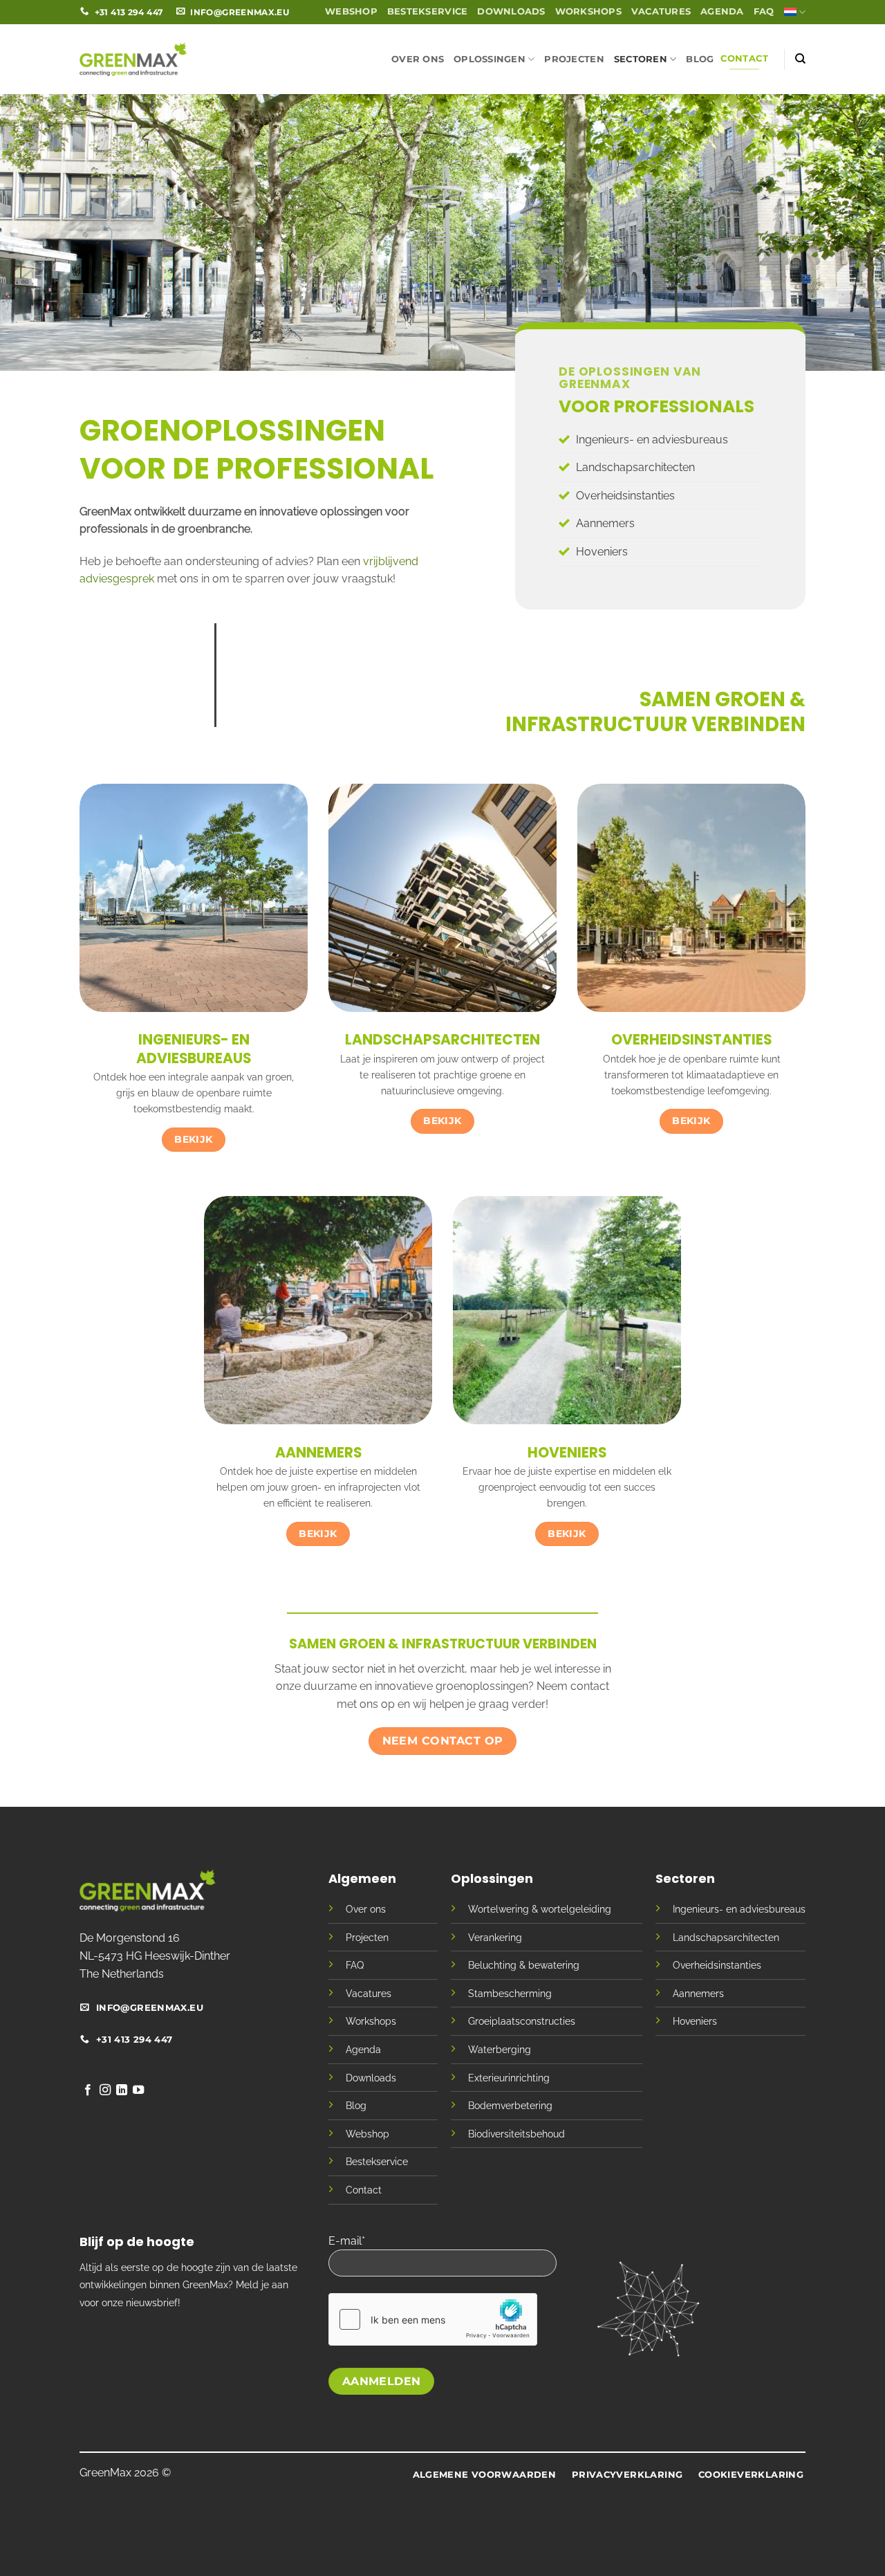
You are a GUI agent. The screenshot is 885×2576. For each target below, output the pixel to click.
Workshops (588, 11)
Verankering (495, 1937)
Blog (700, 59)
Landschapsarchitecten (635, 467)
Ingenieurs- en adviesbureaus (652, 440)
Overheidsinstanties (625, 496)
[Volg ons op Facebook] (88, 2090)
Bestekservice (427, 11)
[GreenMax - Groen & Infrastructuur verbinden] (133, 59)
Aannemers (605, 523)
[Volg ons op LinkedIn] (122, 2090)
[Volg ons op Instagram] (105, 2090)
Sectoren (641, 59)
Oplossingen (490, 59)
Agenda (722, 11)
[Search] (800, 59)
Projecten (574, 59)
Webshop (351, 11)
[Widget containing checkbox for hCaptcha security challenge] (433, 2319)
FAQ (764, 11)
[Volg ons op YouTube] (138, 2090)
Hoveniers (602, 552)
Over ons (418, 59)
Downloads (511, 11)
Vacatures (661, 11)
